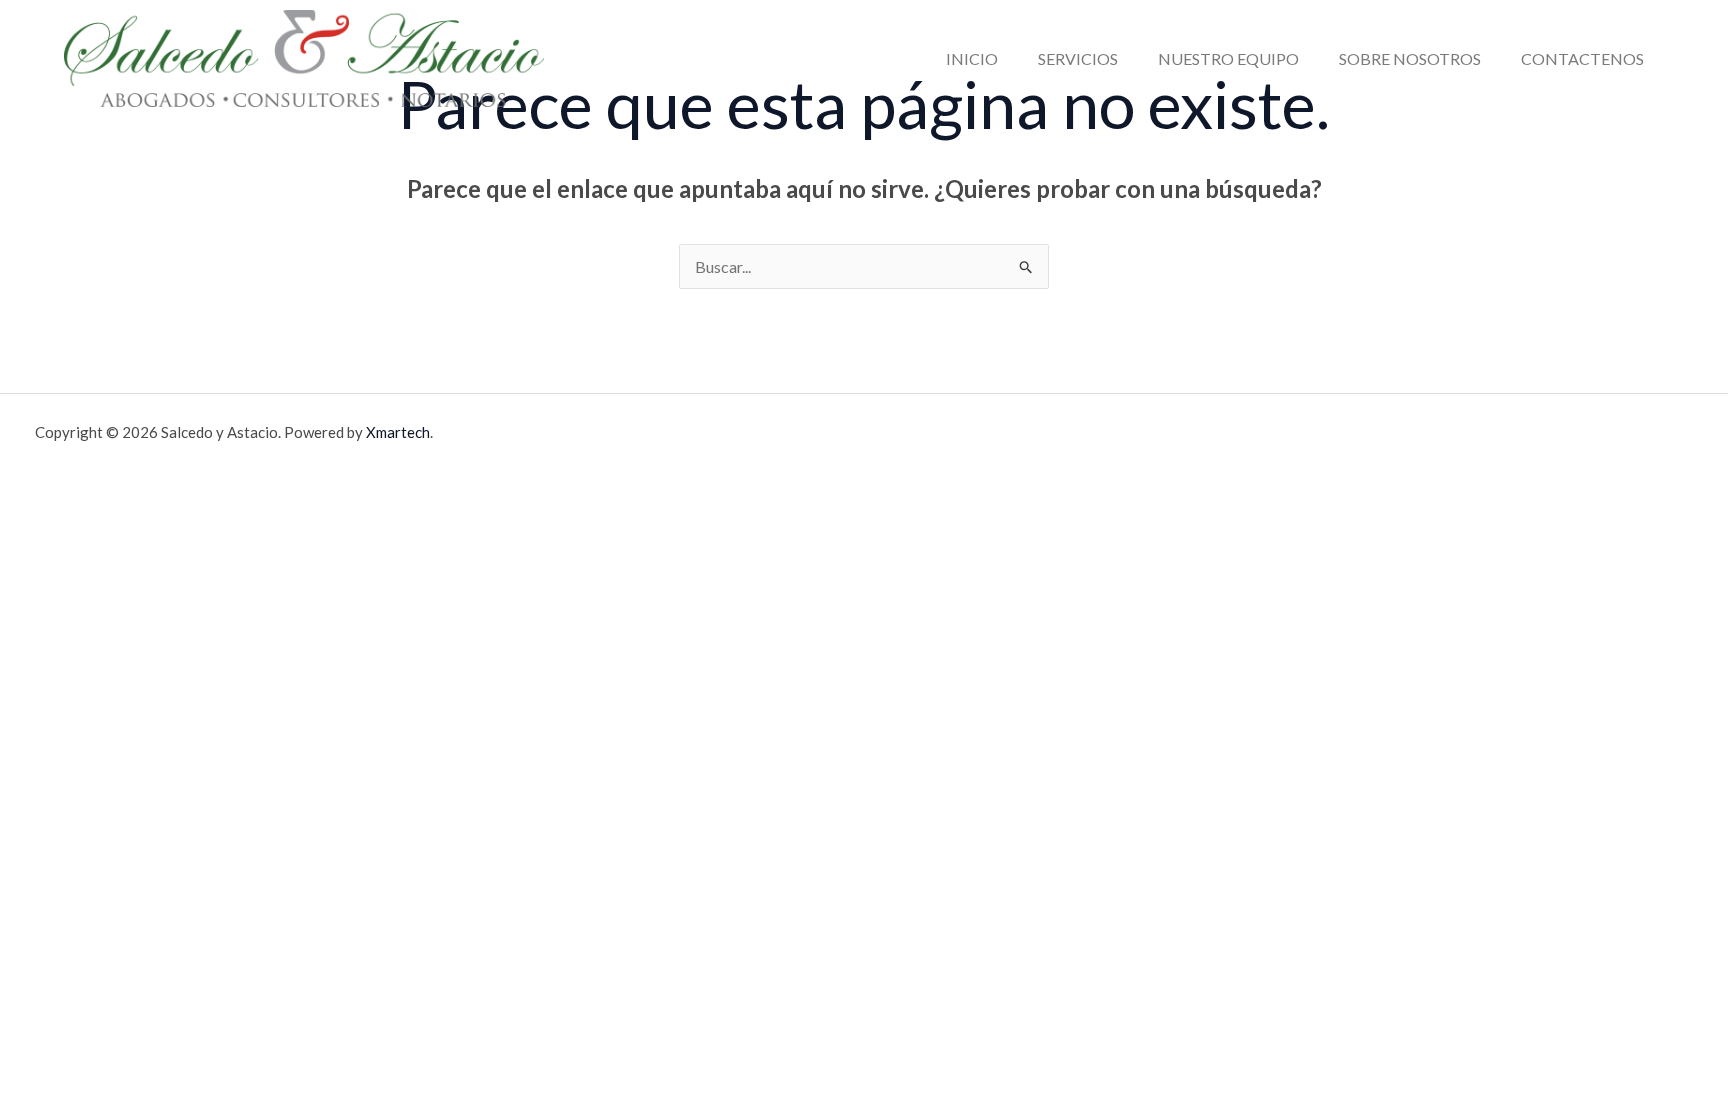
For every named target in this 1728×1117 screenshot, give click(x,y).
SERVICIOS (1078, 58)
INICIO (972, 58)
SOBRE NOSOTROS (1410, 58)
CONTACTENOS (1582, 58)
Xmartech (398, 432)
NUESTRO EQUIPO (1228, 58)
